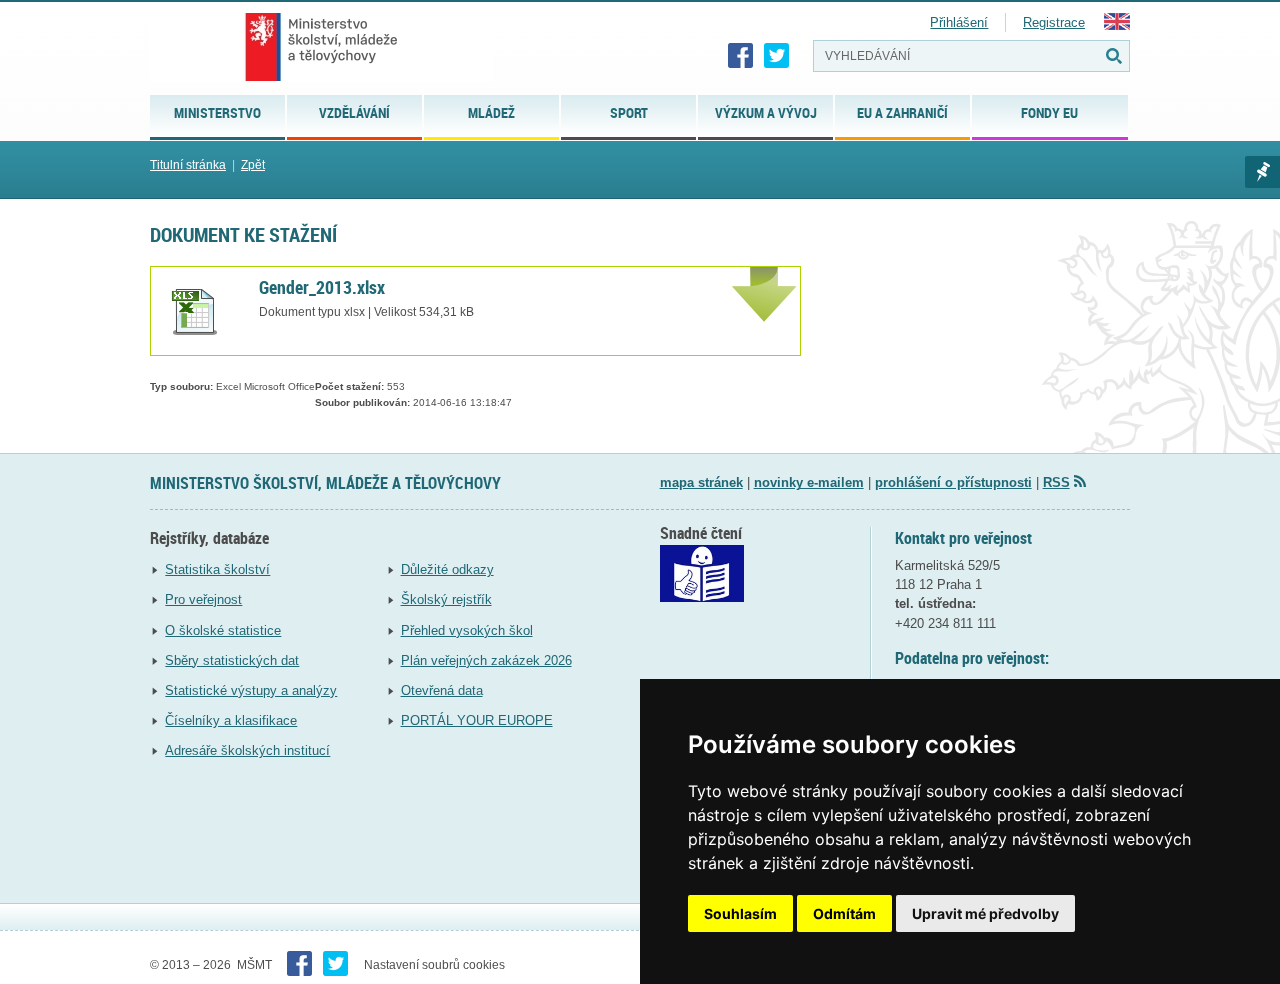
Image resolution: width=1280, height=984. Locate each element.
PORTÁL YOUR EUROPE (477, 720)
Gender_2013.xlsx (322, 287)
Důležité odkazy (447, 569)
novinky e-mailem (809, 482)
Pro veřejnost (203, 599)
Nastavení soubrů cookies (434, 965)
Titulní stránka (188, 165)
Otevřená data (442, 690)
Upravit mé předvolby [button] (985, 913)
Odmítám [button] (844, 913)
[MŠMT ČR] (321, 47)
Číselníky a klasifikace (231, 720)
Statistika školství (217, 569)
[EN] (1117, 25)
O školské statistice (223, 630)
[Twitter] (777, 56)
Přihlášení (959, 22)
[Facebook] (741, 56)
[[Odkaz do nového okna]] (702, 597)
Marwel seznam (1262, 172)
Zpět (253, 165)
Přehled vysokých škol (467, 630)
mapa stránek (701, 482)
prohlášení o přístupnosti (953, 482)
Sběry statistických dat (232, 660)
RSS (1056, 482)
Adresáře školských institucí (247, 750)
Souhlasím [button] (740, 913)
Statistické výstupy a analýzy (251, 690)
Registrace (1054, 22)
